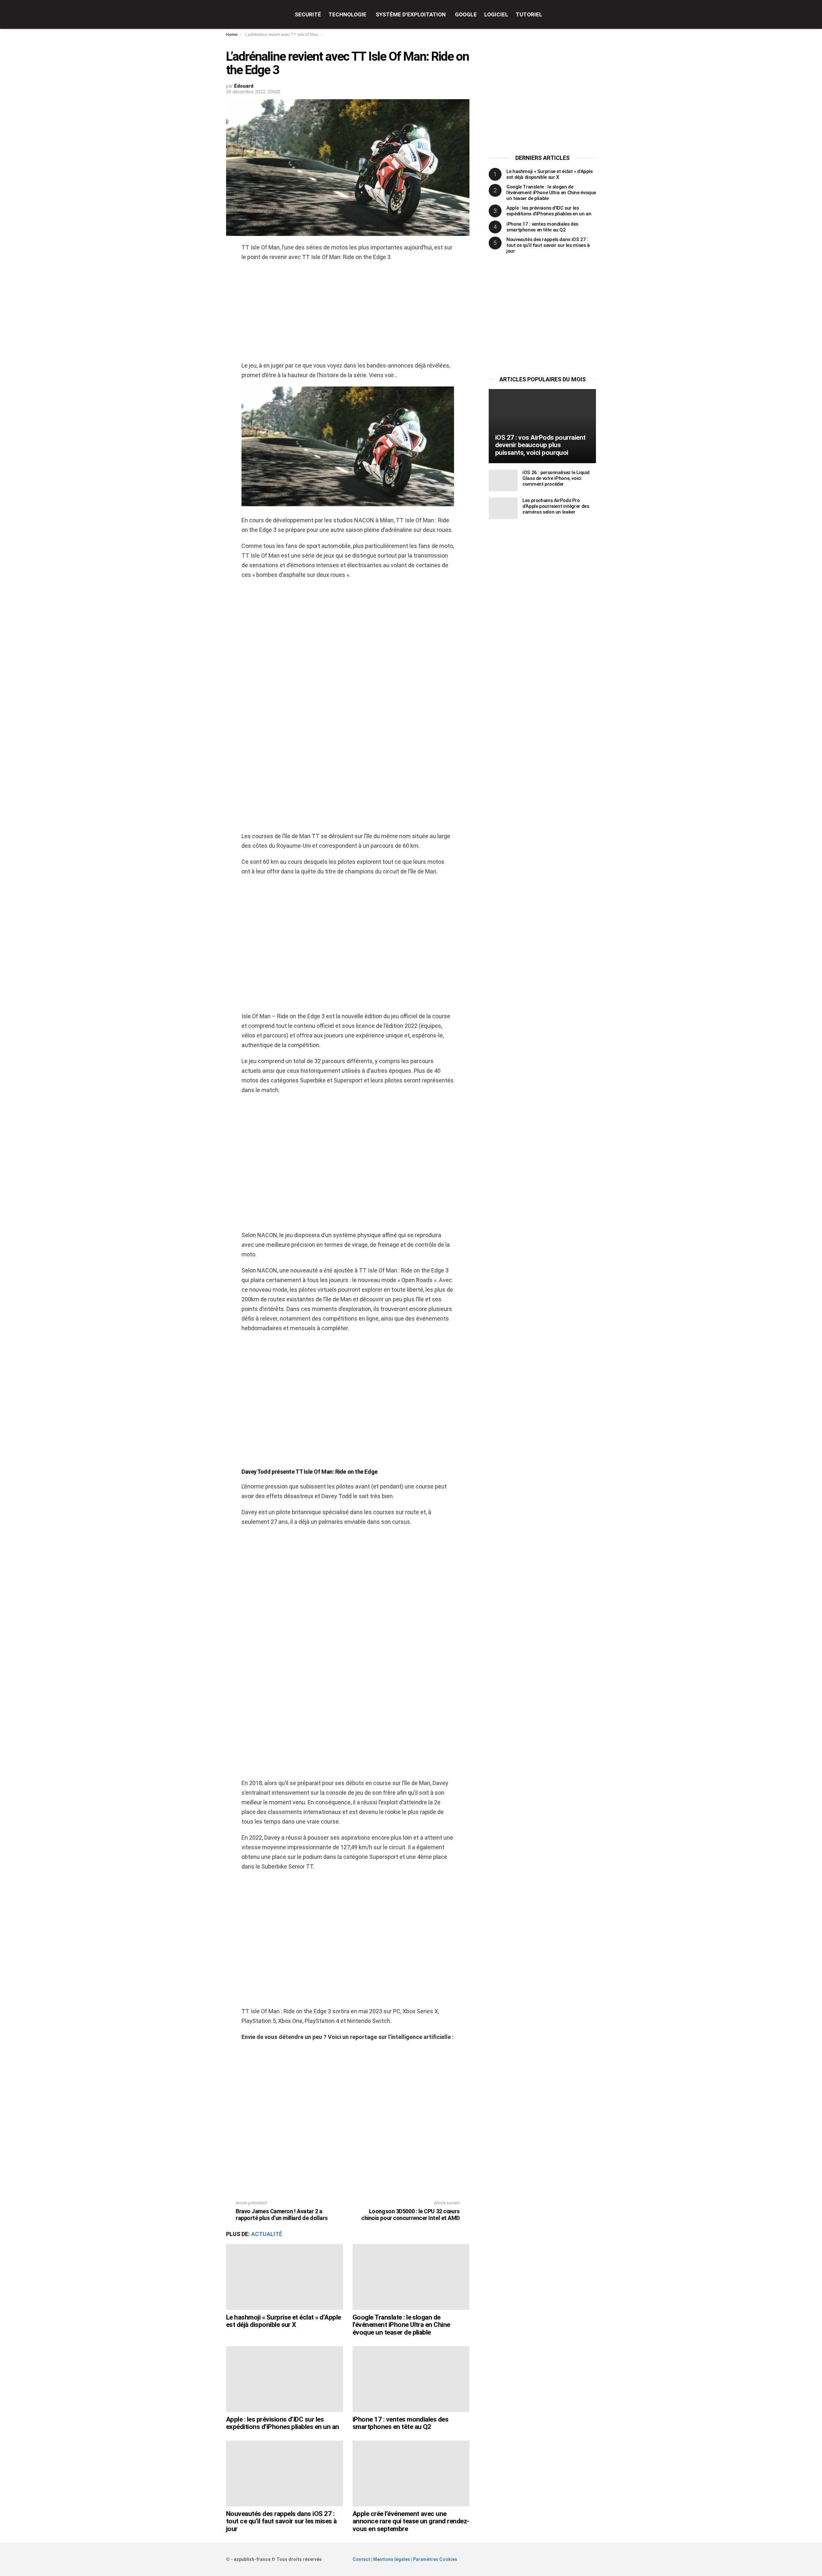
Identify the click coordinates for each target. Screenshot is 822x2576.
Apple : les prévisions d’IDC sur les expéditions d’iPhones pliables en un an (283, 2423)
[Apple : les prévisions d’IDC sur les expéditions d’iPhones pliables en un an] (284, 2379)
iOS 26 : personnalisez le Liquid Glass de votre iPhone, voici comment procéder (556, 478)
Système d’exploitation (411, 14)
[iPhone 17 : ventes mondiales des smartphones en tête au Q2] (411, 2379)
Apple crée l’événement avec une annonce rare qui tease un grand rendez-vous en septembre (411, 2521)
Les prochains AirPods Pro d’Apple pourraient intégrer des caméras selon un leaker (556, 506)
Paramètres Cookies (435, 2559)
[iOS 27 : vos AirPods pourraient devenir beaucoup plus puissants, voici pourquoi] (542, 426)
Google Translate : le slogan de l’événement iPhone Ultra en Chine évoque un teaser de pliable (401, 2325)
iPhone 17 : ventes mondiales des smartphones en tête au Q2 (400, 2423)
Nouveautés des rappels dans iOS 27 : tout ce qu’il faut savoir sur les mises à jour (281, 2521)
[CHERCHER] (592, 14)
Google (466, 14)
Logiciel (496, 14)
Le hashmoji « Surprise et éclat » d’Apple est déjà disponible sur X (283, 2321)
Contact (361, 2559)
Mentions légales (392, 2559)
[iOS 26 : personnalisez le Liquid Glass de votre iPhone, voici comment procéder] (503, 480)
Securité (308, 14)
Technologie (347, 14)
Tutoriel (529, 14)
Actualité (267, 2234)
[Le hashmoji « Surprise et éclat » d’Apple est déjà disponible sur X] (284, 2277)
